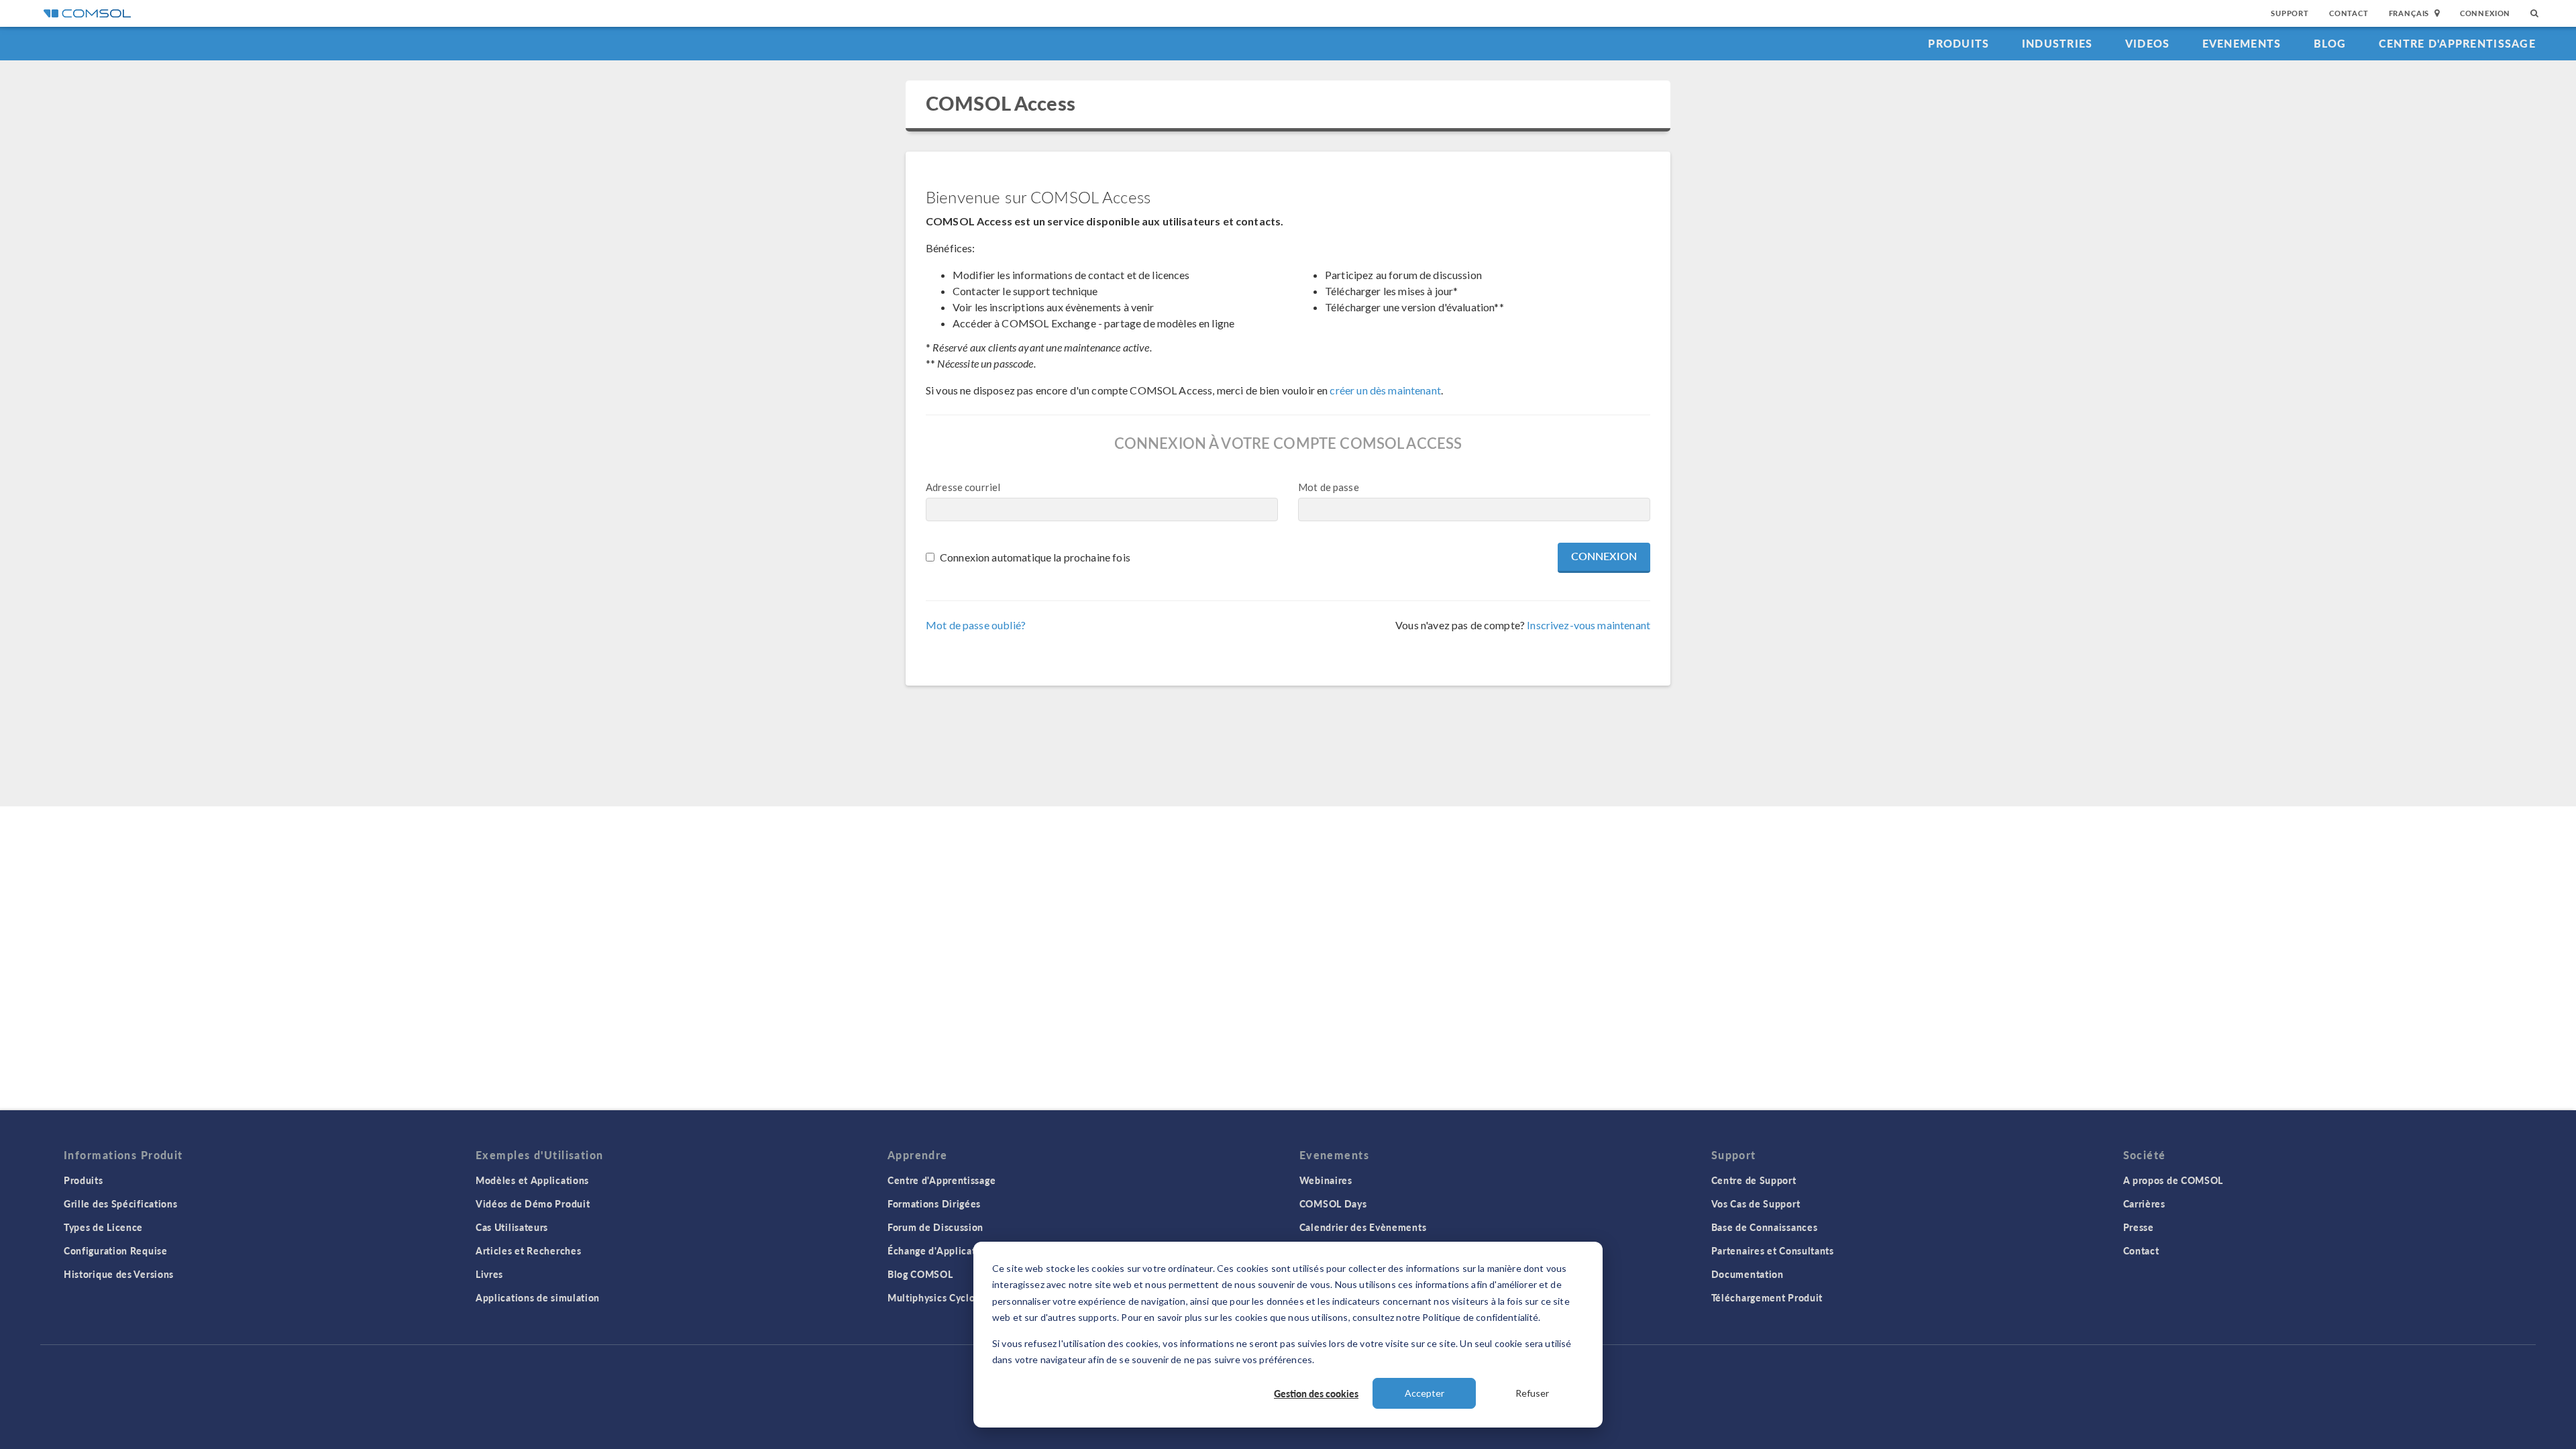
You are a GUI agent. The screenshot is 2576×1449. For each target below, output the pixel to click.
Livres (489, 1274)
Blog (2330, 43)
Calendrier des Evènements (1363, 1227)
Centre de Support (1754, 1180)
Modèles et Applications (532, 1180)
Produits (1958, 43)
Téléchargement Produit (1767, 1297)
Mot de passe (1329, 487)
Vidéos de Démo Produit (533, 1203)
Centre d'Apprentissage (2457, 43)
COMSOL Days (1333, 1203)
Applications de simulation (538, 1297)
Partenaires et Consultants (1773, 1250)
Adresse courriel (963, 487)
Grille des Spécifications (121, 1203)
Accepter (1425, 1393)
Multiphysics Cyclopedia (944, 1297)
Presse (2139, 1227)
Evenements (2242, 43)
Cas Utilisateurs (512, 1227)
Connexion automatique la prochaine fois (1035, 557)
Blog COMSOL (920, 1274)
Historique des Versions (119, 1274)
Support (2290, 13)
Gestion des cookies (1316, 1393)
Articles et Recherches (528, 1250)
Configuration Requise (116, 1250)
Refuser (1532, 1393)
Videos (2148, 43)
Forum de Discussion (935, 1227)
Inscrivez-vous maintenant (1589, 625)
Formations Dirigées (934, 1203)
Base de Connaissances (1765, 1227)
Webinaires (1326, 1180)
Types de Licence (103, 1227)
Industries (2057, 43)
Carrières (2144, 1203)
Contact (2349, 13)
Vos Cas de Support (1756, 1203)
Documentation (1748, 1274)
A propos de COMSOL (2173, 1180)
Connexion (2485, 13)
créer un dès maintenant (1385, 390)
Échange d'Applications (941, 1250)
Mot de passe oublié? (976, 625)
